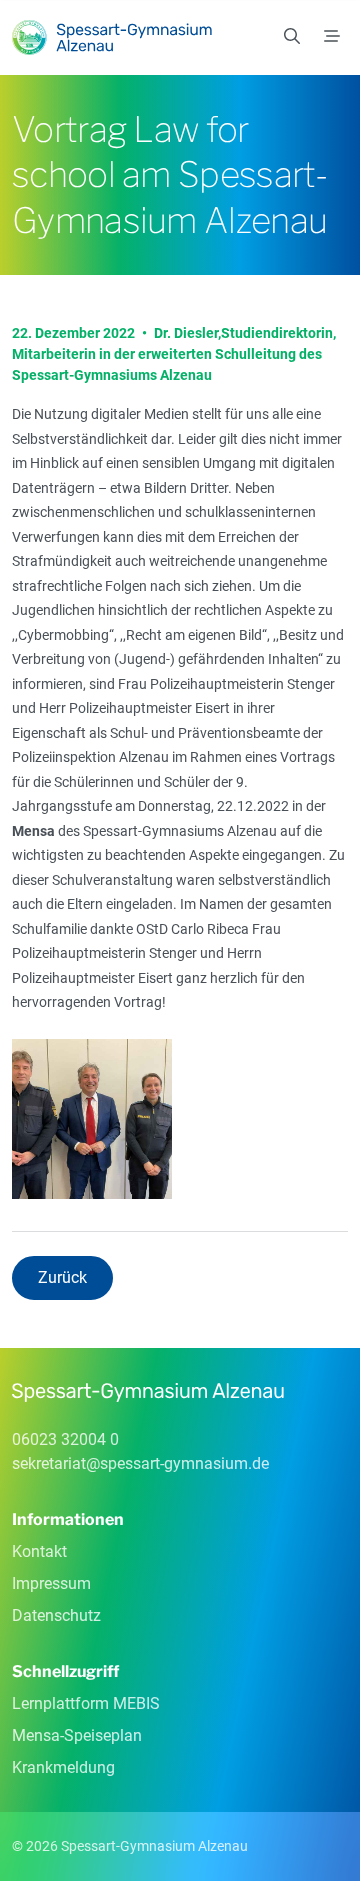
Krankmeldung (63, 1767)
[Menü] (332, 37)
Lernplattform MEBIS (86, 1703)
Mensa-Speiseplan (77, 1735)
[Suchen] (292, 37)
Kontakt (39, 1551)
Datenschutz (56, 1615)
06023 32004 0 (65, 1439)
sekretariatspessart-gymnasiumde (140, 1463)
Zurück (62, 1277)
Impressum (51, 1583)
